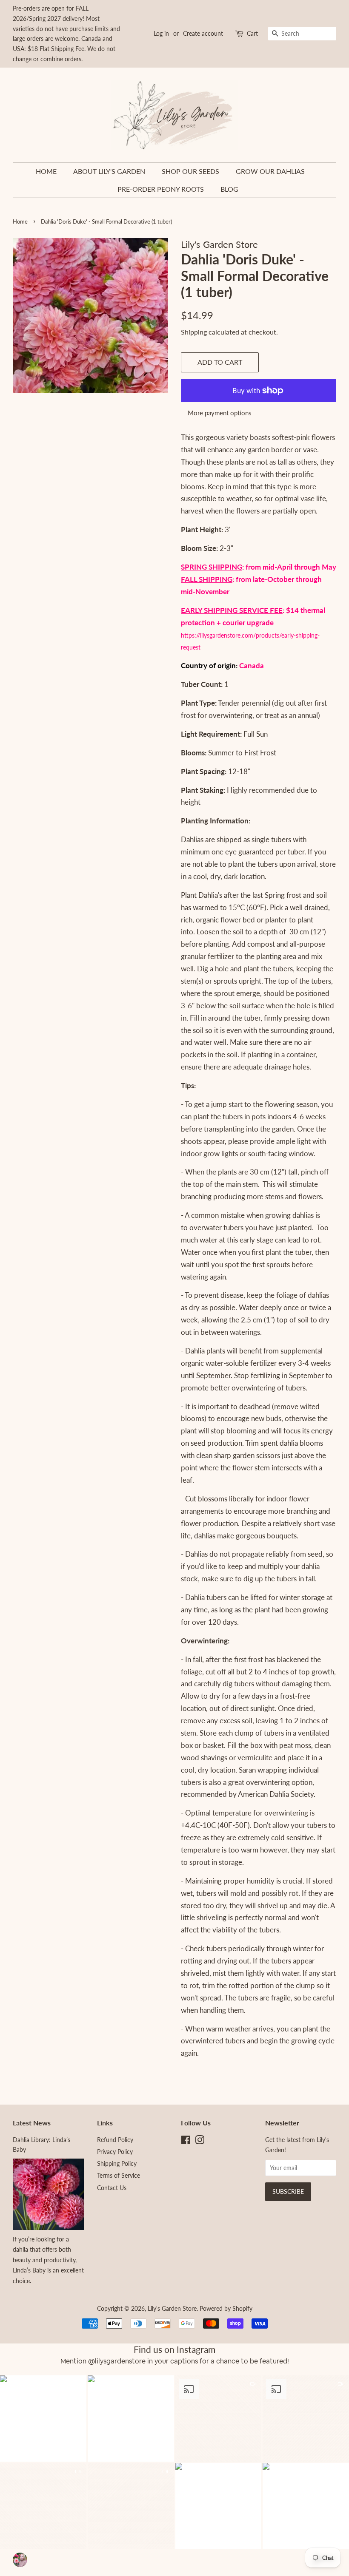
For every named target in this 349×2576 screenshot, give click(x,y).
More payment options (220, 413)
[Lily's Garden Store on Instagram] (200, 2141)
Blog (229, 189)
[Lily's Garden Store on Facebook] (186, 2141)
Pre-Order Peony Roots (161, 189)
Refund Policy (115, 2140)
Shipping (194, 332)
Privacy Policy (115, 2152)
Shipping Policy (117, 2163)
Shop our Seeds (190, 171)
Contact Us (112, 2188)
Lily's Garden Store (172, 2308)
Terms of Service (119, 2175)
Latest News (32, 2123)
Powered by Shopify (226, 2308)
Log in (161, 33)
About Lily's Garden (109, 171)
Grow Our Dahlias (270, 171)
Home (46, 171)
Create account (203, 33)
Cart (252, 33)
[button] (131, 2419)
